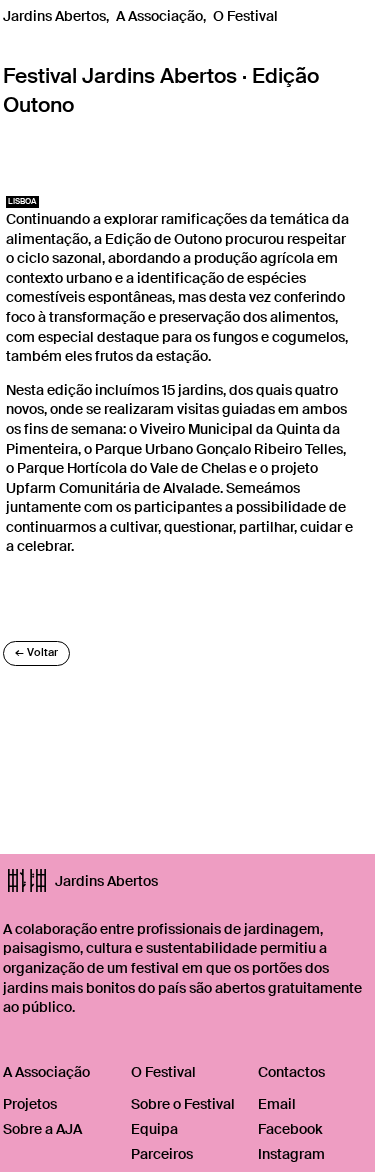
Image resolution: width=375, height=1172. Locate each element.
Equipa (154, 1129)
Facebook (290, 1129)
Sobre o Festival (183, 1104)
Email (277, 1104)
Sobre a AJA (42, 1129)
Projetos (30, 1104)
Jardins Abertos (54, 16)
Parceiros (162, 1154)
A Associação (159, 16)
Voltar (36, 652)
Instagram (291, 1154)
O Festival (245, 16)
